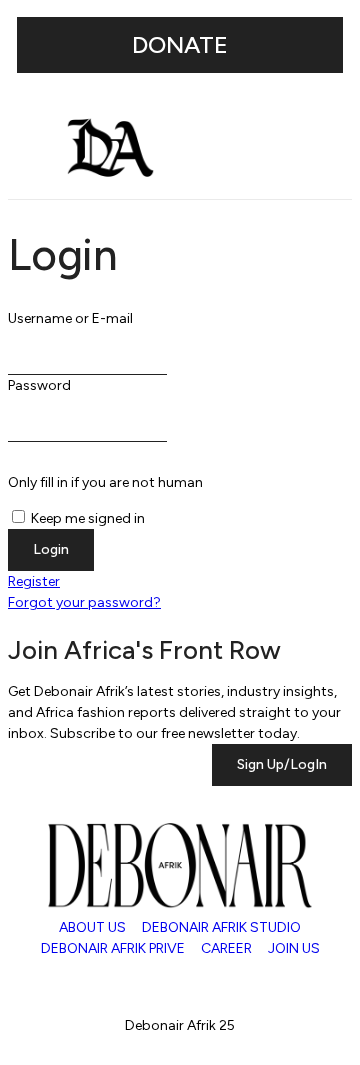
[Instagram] (33, 984)
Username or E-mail (70, 318)
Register (34, 581)
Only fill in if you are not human (105, 482)
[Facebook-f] (192, 984)
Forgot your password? (84, 602)
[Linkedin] (139, 984)
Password (39, 385)
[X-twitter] (86, 984)
